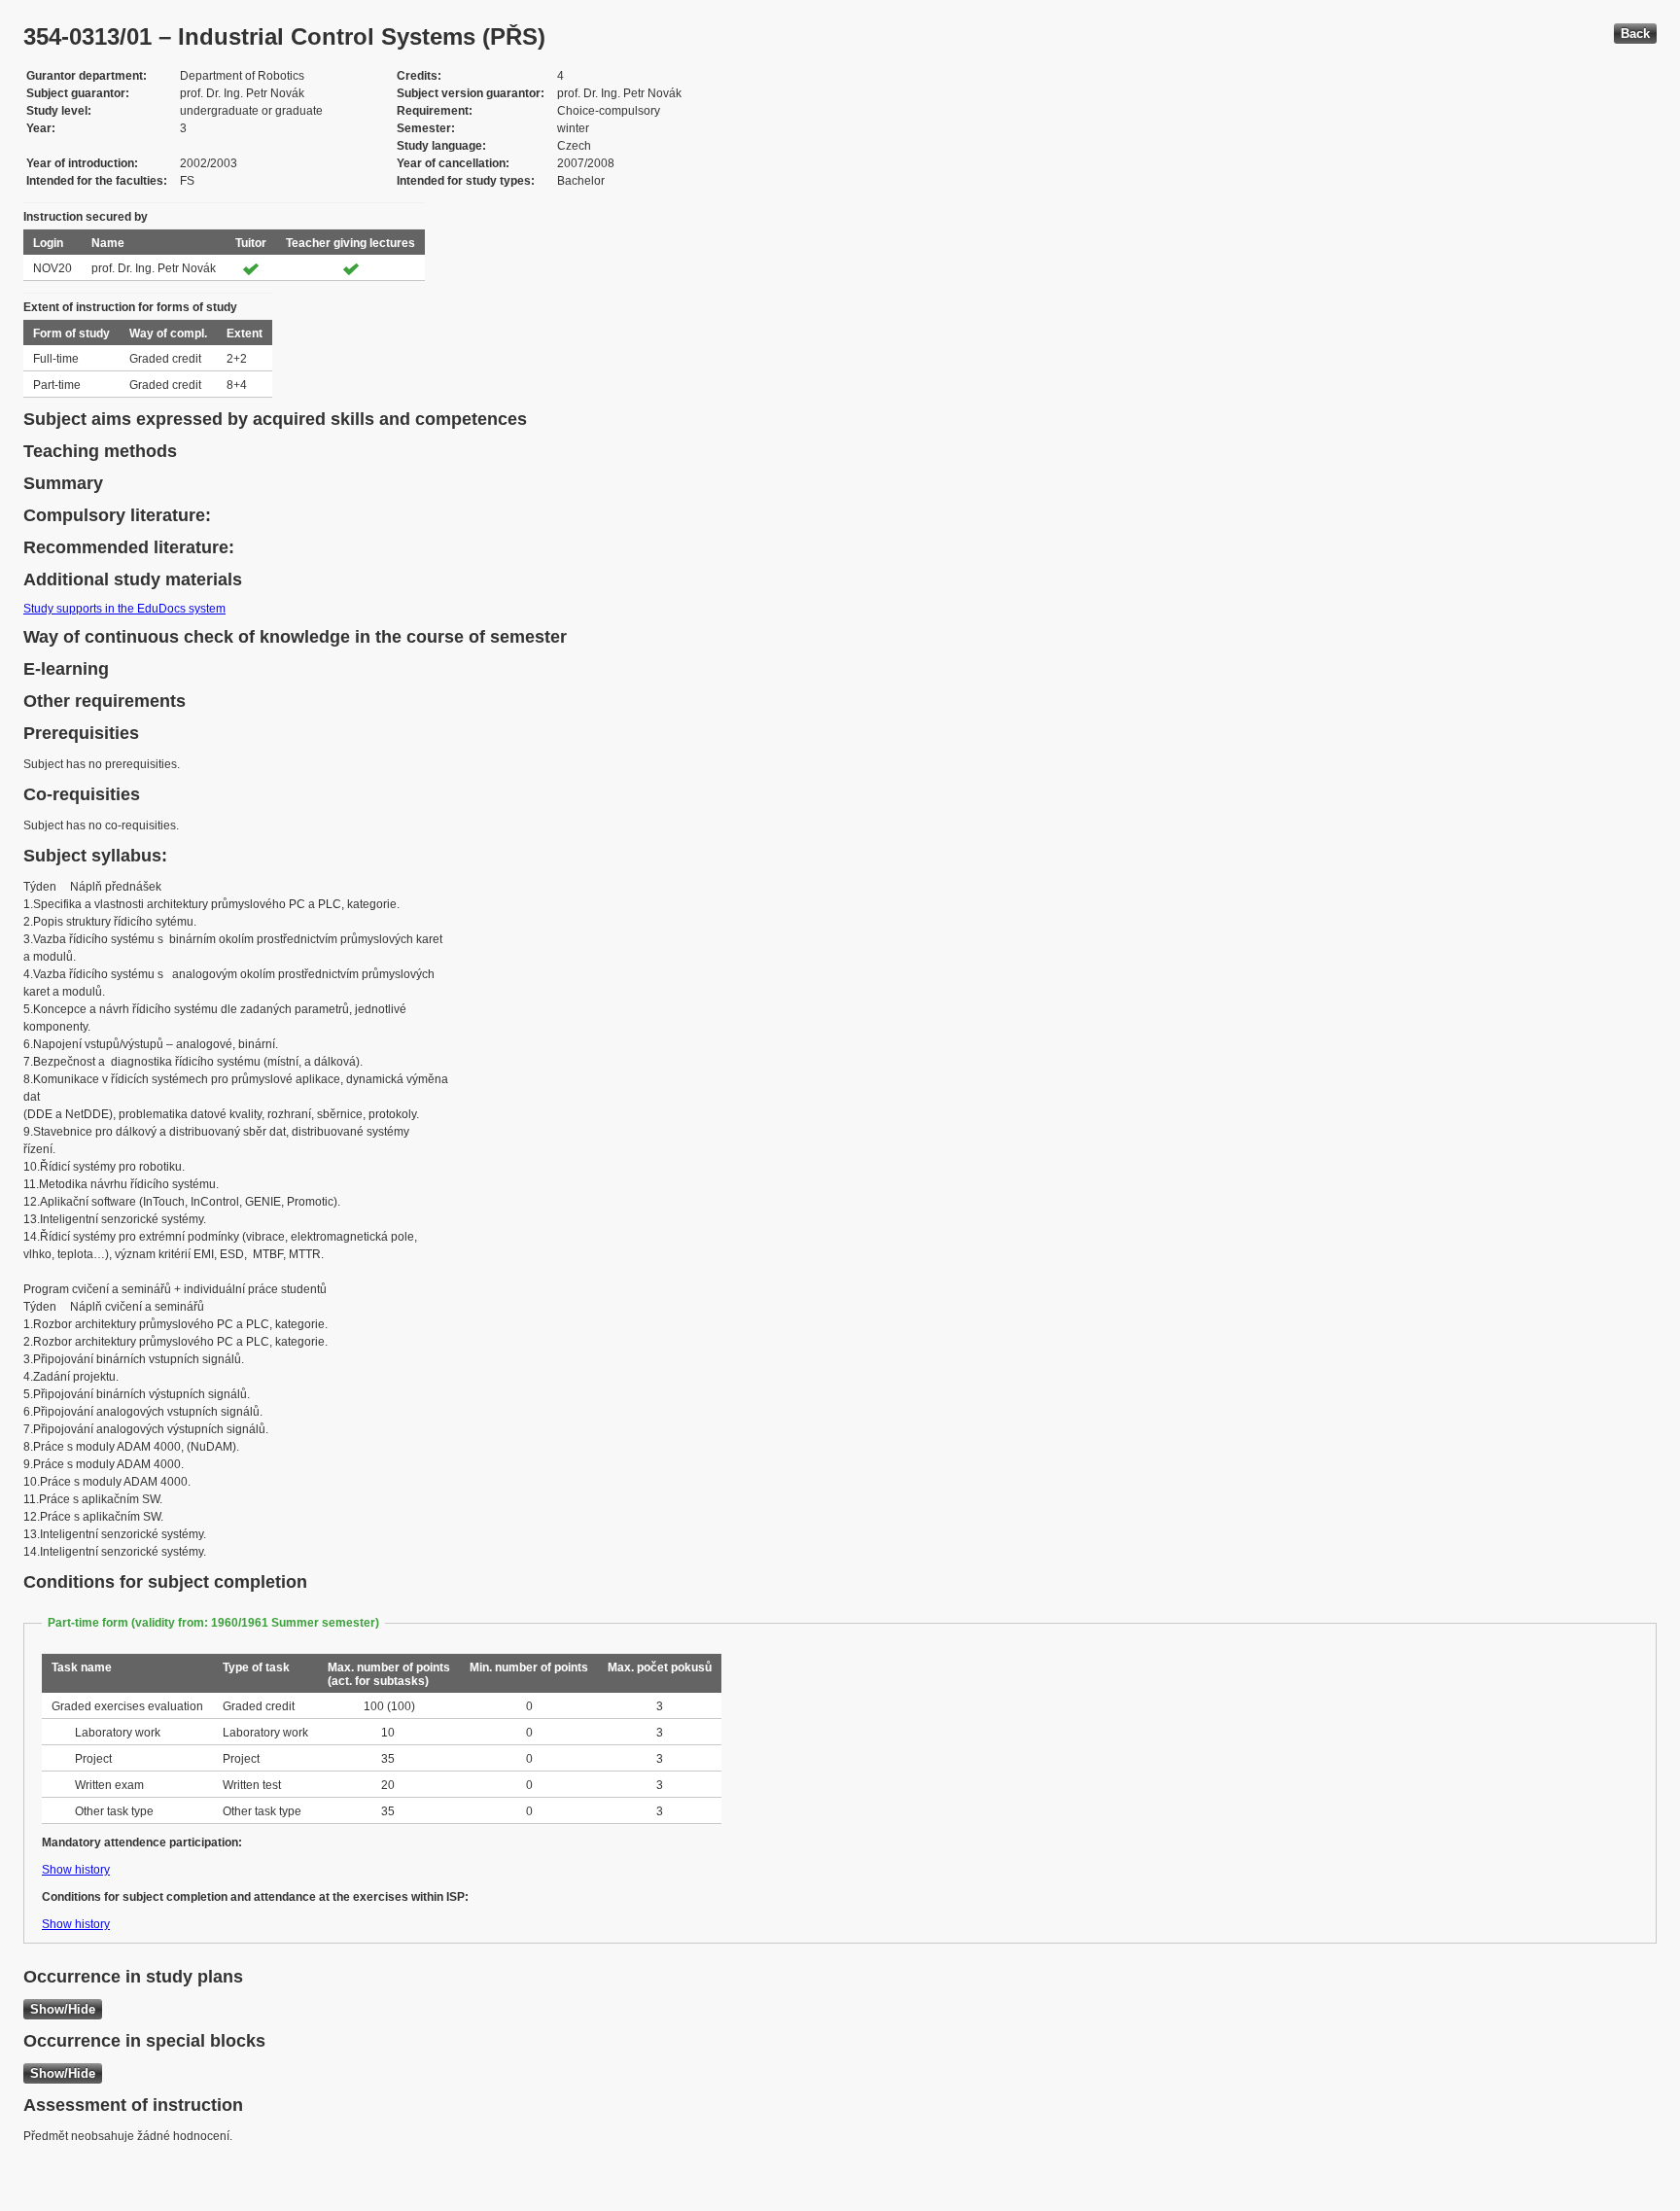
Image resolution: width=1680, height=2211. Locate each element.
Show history (76, 1870)
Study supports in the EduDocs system (124, 609)
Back (1635, 34)
